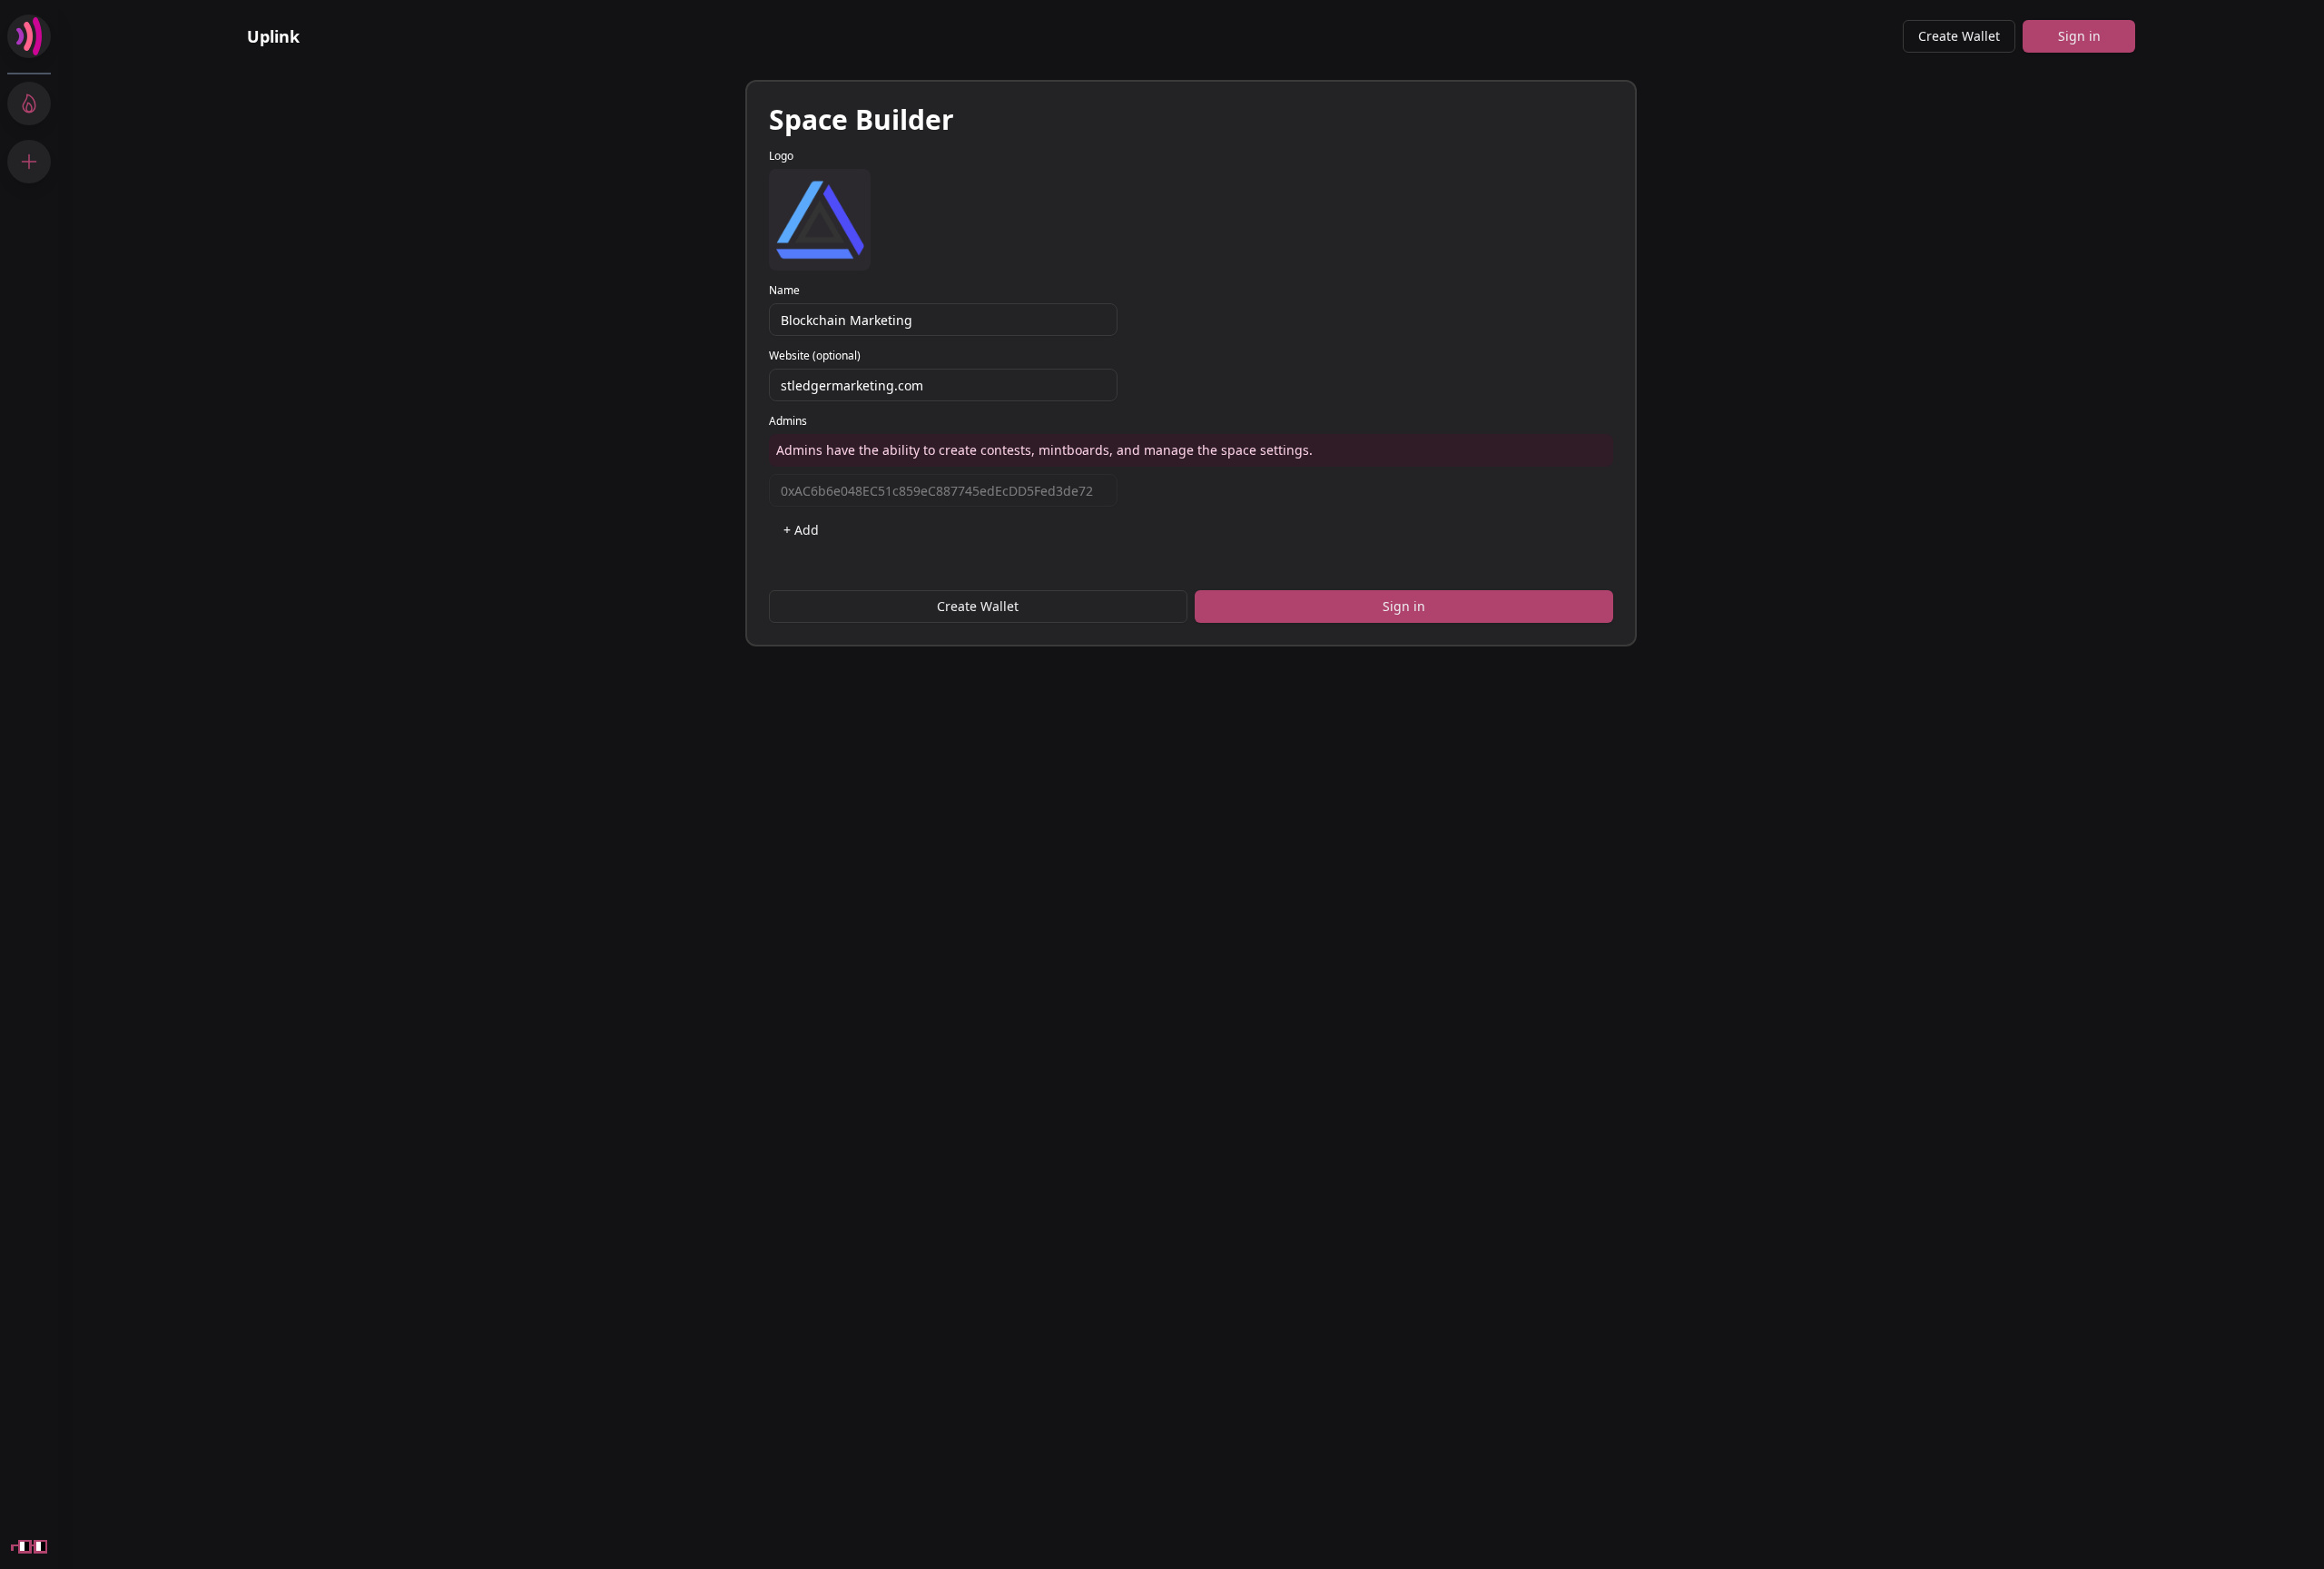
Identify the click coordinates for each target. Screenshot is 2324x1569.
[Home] (29, 36)
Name (784, 291)
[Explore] (29, 104)
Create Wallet (1959, 36)
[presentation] (820, 220)
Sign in (2079, 36)
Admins (788, 421)
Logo (781, 156)
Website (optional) (815, 356)
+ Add (801, 530)
